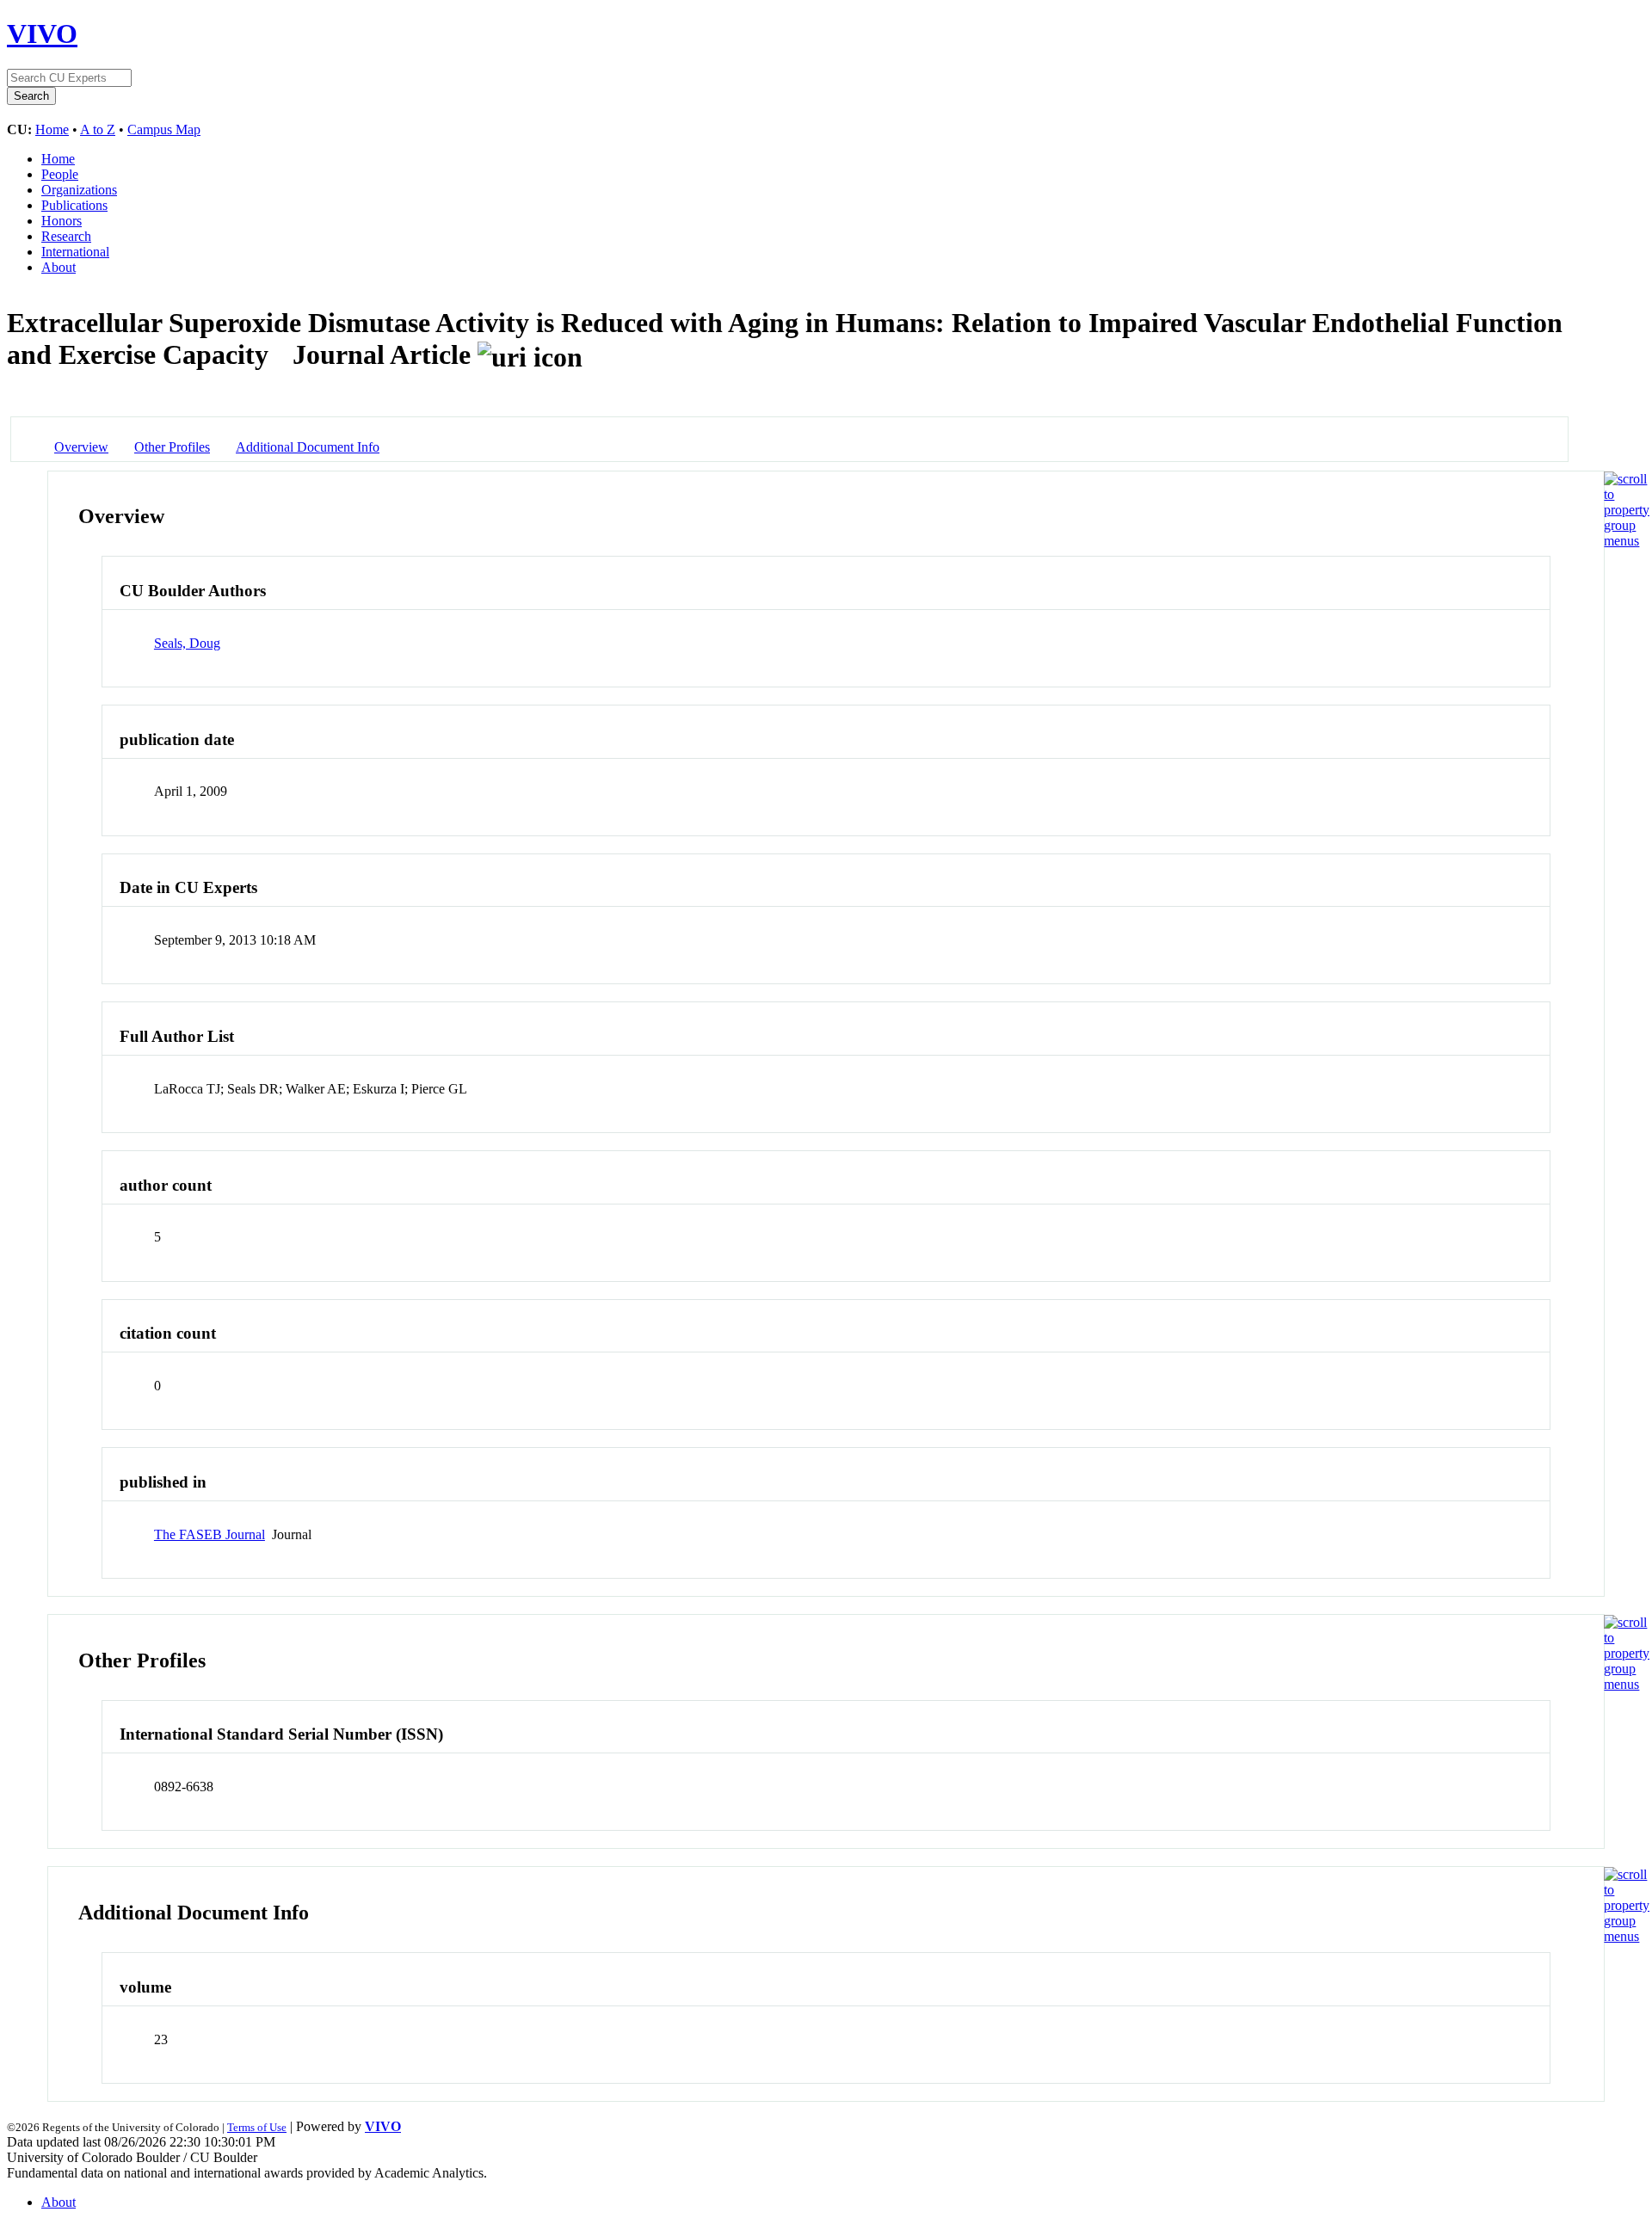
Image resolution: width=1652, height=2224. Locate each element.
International (75, 252)
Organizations (79, 190)
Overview (81, 447)
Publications (74, 205)
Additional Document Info (308, 447)
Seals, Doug (187, 643)
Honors (62, 221)
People (60, 174)
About (59, 267)
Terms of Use (257, 2127)
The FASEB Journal (210, 1534)
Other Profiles (172, 447)
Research (66, 236)
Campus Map (164, 129)
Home (52, 129)
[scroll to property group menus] (1627, 541)
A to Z (98, 129)
